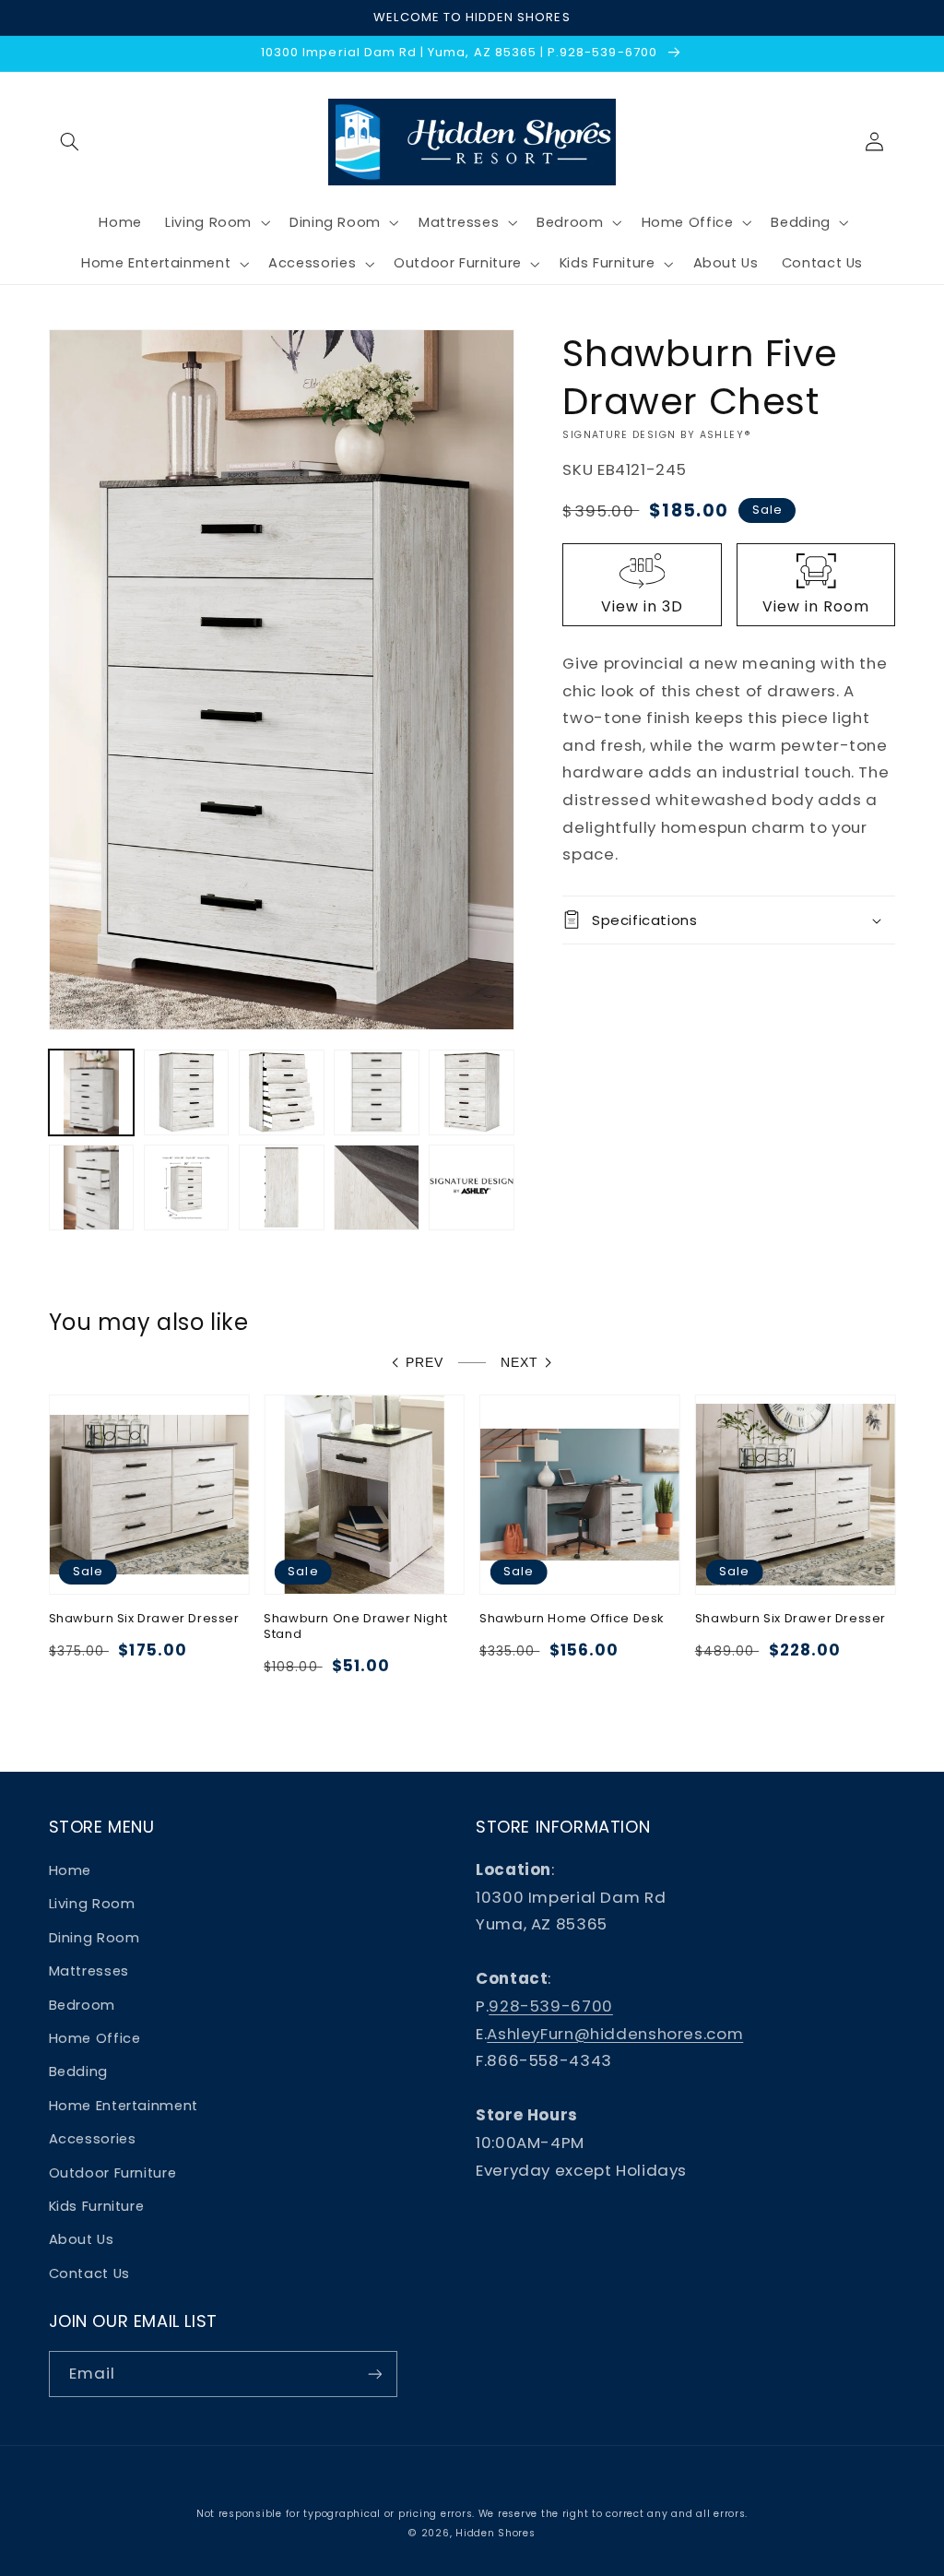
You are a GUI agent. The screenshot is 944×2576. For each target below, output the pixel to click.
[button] (70, 142)
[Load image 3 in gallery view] (282, 1092)
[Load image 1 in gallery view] (92, 1092)
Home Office (95, 2038)
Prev (425, 1363)
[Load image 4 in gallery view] (377, 1092)
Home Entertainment (124, 2106)
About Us (82, 2239)
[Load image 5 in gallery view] (472, 1092)
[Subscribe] (374, 2374)
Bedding (78, 2071)
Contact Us (89, 2273)
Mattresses (89, 1971)
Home (71, 1870)
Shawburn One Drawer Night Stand (355, 1627)
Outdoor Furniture (113, 2173)
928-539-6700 (551, 2006)
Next (519, 1363)
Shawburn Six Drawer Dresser (144, 1619)
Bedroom (82, 2005)
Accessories (93, 2139)
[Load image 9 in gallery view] (377, 1187)
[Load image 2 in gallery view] (187, 1092)
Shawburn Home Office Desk (572, 1619)
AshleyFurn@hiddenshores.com (615, 2034)
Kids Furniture (97, 2206)
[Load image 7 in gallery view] (187, 1187)
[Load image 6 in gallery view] (92, 1187)
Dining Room (94, 1938)
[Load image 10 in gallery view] (472, 1187)
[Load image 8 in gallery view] (282, 1187)
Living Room (92, 1904)
